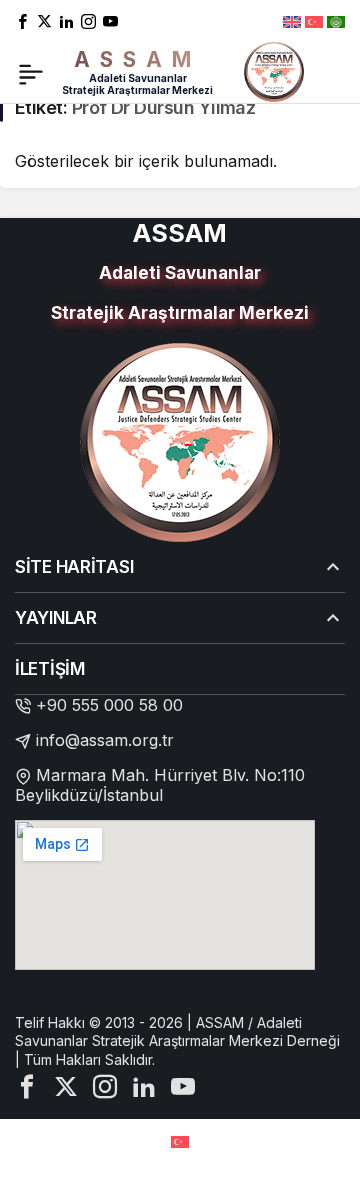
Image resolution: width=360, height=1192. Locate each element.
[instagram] (88, 20)
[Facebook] (22, 20)
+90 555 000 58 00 (109, 705)
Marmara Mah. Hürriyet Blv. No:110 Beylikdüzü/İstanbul (160, 785)
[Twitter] (44, 20)
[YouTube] (110, 20)
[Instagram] (105, 1084)
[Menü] (31, 72)
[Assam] (274, 70)
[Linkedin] (66, 20)
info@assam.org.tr (105, 740)
